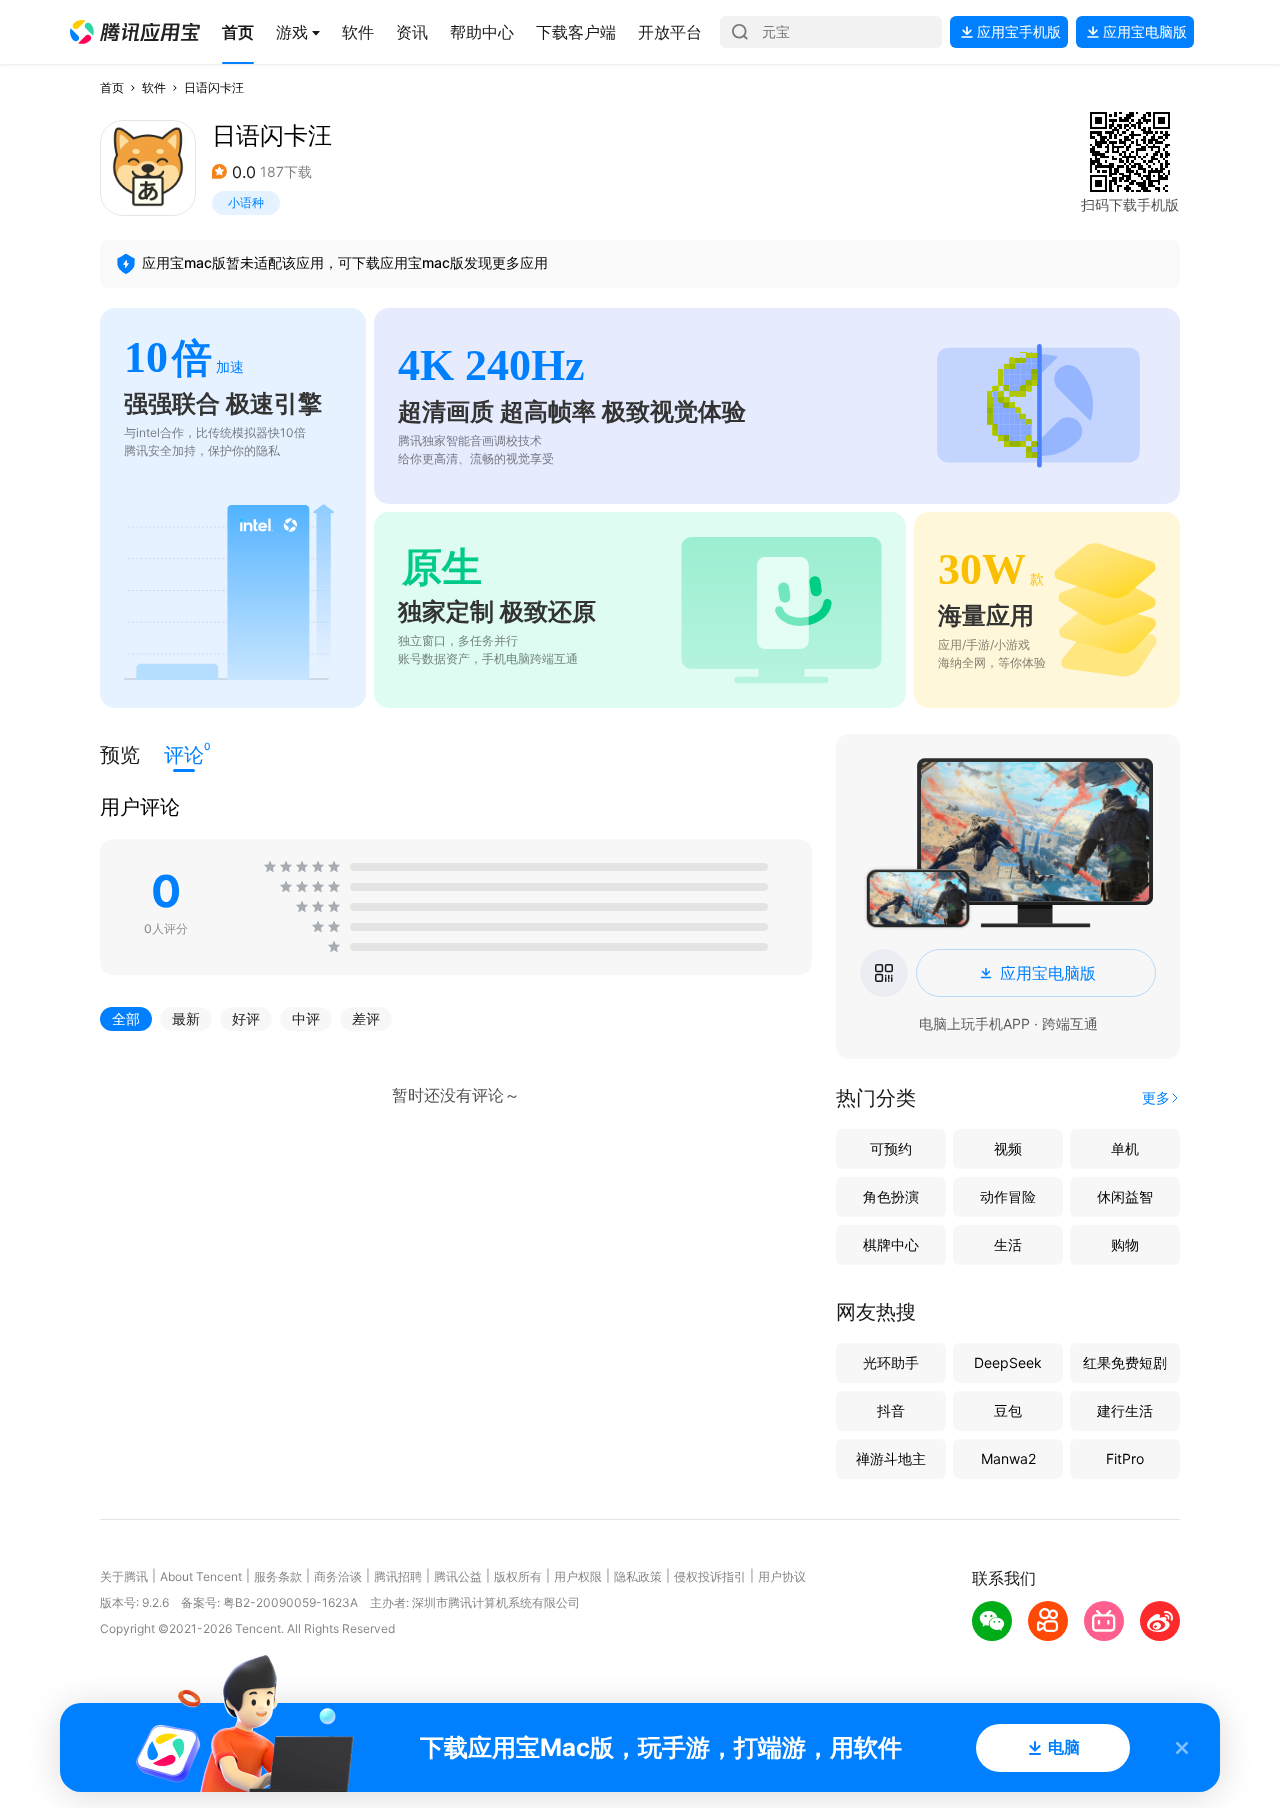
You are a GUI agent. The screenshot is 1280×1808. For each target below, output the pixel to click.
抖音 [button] (891, 1410)
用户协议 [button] (782, 1576)
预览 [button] (120, 755)
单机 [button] (1125, 1148)
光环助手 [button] (891, 1362)
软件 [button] (154, 87)
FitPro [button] (1125, 1458)
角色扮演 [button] (891, 1196)
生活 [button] (1008, 1244)
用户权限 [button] (578, 1576)
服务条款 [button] (278, 1576)
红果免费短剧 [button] (1125, 1362)
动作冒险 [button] (1008, 1196)
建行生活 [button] (1125, 1410)
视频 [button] (1008, 1148)
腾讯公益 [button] (458, 1576)
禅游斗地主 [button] (891, 1458)
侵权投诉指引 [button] (710, 1576)
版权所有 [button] (518, 1576)
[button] (135, 32)
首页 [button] (112, 87)
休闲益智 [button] (1125, 1196)
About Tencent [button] (201, 1576)
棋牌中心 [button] (891, 1244)
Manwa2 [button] (1008, 1458)
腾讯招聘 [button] (398, 1576)
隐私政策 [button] (638, 1576)
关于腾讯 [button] (124, 1576)
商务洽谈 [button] (338, 1576)
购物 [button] (1125, 1244)
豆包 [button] (1008, 1410)
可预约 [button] (891, 1148)
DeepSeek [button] (1008, 1362)
